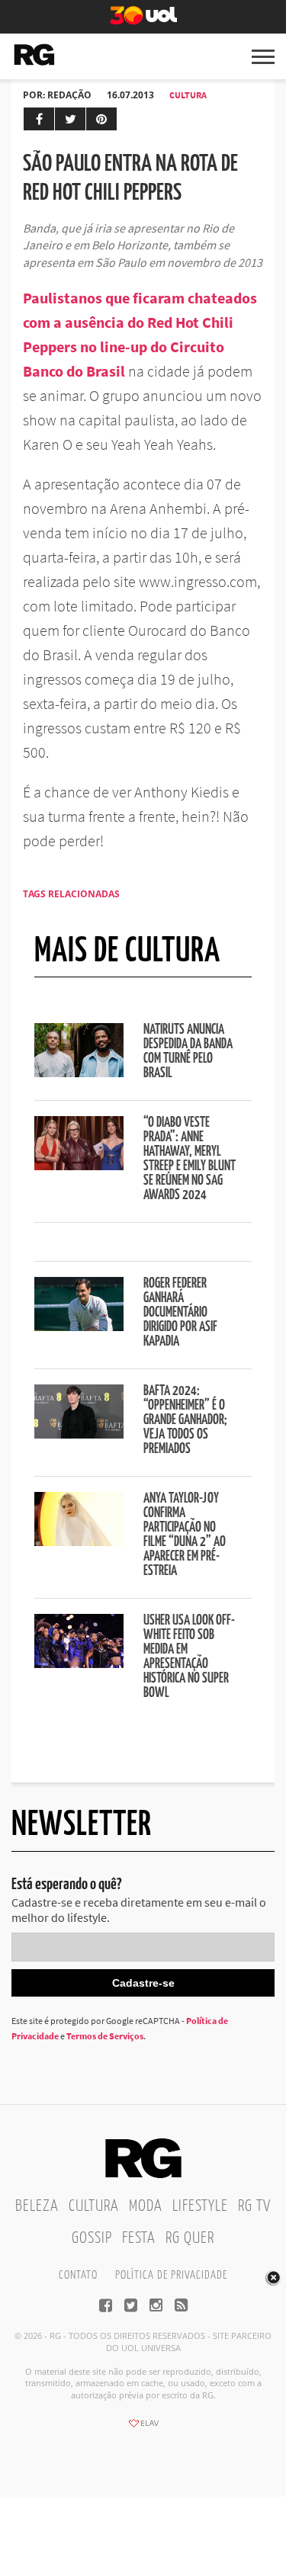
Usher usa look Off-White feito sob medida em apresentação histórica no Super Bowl (189, 1657)
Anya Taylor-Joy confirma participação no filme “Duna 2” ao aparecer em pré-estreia (185, 1535)
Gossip (92, 2238)
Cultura (188, 95)
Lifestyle (200, 2206)
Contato (78, 2275)
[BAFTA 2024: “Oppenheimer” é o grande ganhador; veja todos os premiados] (79, 1434)
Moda (146, 2206)
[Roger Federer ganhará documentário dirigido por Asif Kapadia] (79, 1326)
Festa (139, 2238)
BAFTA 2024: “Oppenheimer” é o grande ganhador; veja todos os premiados (185, 1420)
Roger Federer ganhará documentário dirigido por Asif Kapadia (180, 1313)
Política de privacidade (171, 2275)
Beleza (37, 2206)
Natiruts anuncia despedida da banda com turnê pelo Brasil (188, 1052)
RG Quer (190, 2238)
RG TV (254, 2206)
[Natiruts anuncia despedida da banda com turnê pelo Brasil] (79, 1073)
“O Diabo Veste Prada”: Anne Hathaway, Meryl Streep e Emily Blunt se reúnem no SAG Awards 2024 (190, 1159)
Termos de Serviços (105, 2036)
